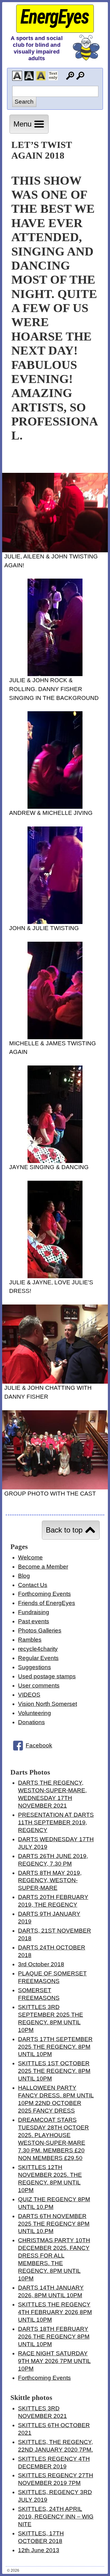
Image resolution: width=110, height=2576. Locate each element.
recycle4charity (38, 1649)
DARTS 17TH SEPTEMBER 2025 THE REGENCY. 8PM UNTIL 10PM (55, 2047)
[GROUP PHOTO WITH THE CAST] (55, 1487)
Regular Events (38, 1658)
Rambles (30, 1640)
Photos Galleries (40, 1630)
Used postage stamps (47, 1676)
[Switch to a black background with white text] (29, 76)
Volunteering (35, 1713)
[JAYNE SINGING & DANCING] (55, 1161)
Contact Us (33, 1585)
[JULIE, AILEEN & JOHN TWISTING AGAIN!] (55, 550)
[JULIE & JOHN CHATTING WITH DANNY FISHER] (55, 1382)
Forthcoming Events (44, 1594)
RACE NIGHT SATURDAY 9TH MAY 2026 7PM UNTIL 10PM (54, 2361)
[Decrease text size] (80, 76)
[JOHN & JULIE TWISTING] (55, 922)
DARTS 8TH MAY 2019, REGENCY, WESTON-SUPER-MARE (50, 1880)
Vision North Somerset (48, 1704)
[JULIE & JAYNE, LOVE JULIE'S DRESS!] (55, 1276)
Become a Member (43, 1567)
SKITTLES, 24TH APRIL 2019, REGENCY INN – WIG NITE (56, 2517)
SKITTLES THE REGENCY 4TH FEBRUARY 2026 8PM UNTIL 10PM (55, 2312)
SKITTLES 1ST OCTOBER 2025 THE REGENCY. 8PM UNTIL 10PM (54, 2071)
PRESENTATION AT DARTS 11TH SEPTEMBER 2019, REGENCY (56, 1822)
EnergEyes (55, 17)
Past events (34, 1621)
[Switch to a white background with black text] (17, 76)
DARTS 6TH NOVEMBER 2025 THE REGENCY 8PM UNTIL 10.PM (54, 2224)
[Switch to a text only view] (53, 76)
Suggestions (35, 1667)
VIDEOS (29, 1695)
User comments (39, 1685)
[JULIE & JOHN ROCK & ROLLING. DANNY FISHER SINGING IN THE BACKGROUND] (55, 674)
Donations (31, 1722)
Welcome (30, 1557)
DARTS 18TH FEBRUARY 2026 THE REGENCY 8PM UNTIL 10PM (54, 2337)
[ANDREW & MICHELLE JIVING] (55, 807)
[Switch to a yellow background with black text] (41, 76)
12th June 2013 (39, 2550)
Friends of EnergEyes (47, 1603)
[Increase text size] (70, 76)
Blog (24, 1576)
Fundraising (34, 1612)
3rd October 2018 (41, 1964)
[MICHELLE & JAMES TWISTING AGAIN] (55, 1037)
